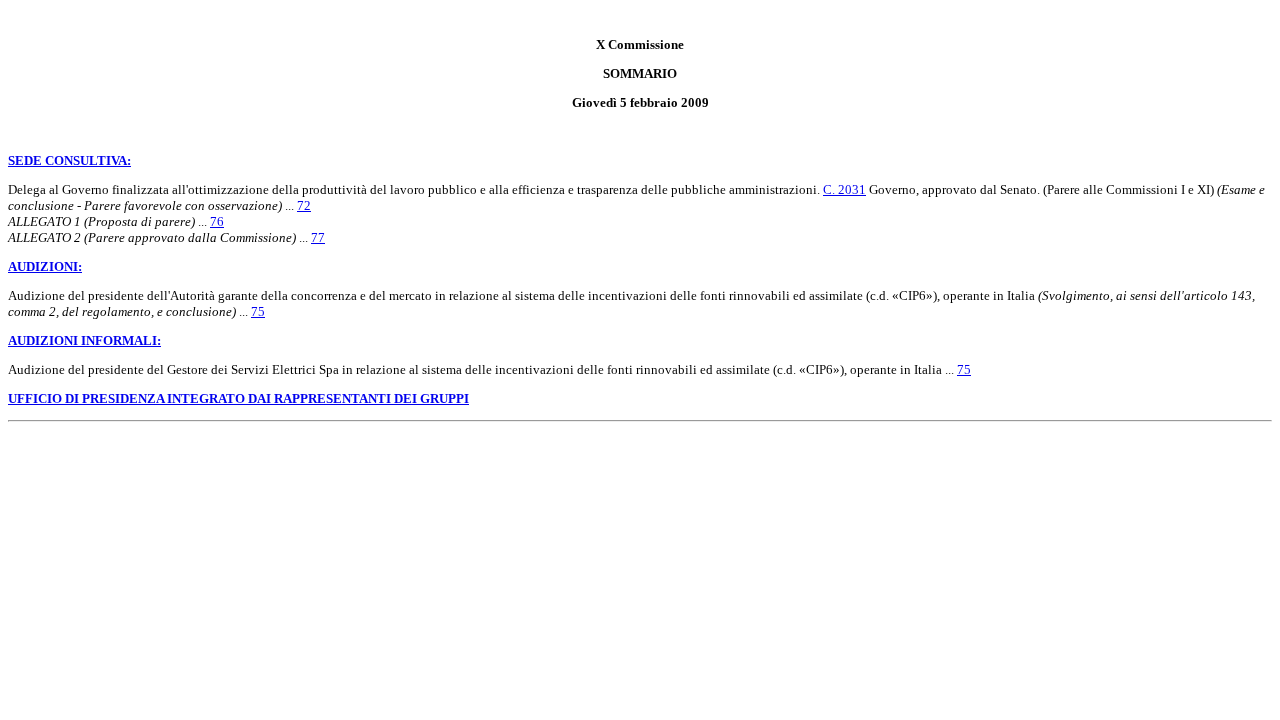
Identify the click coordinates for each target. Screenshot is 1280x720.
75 (258, 311)
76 (217, 221)
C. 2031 (844, 189)
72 (304, 205)
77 (318, 237)
